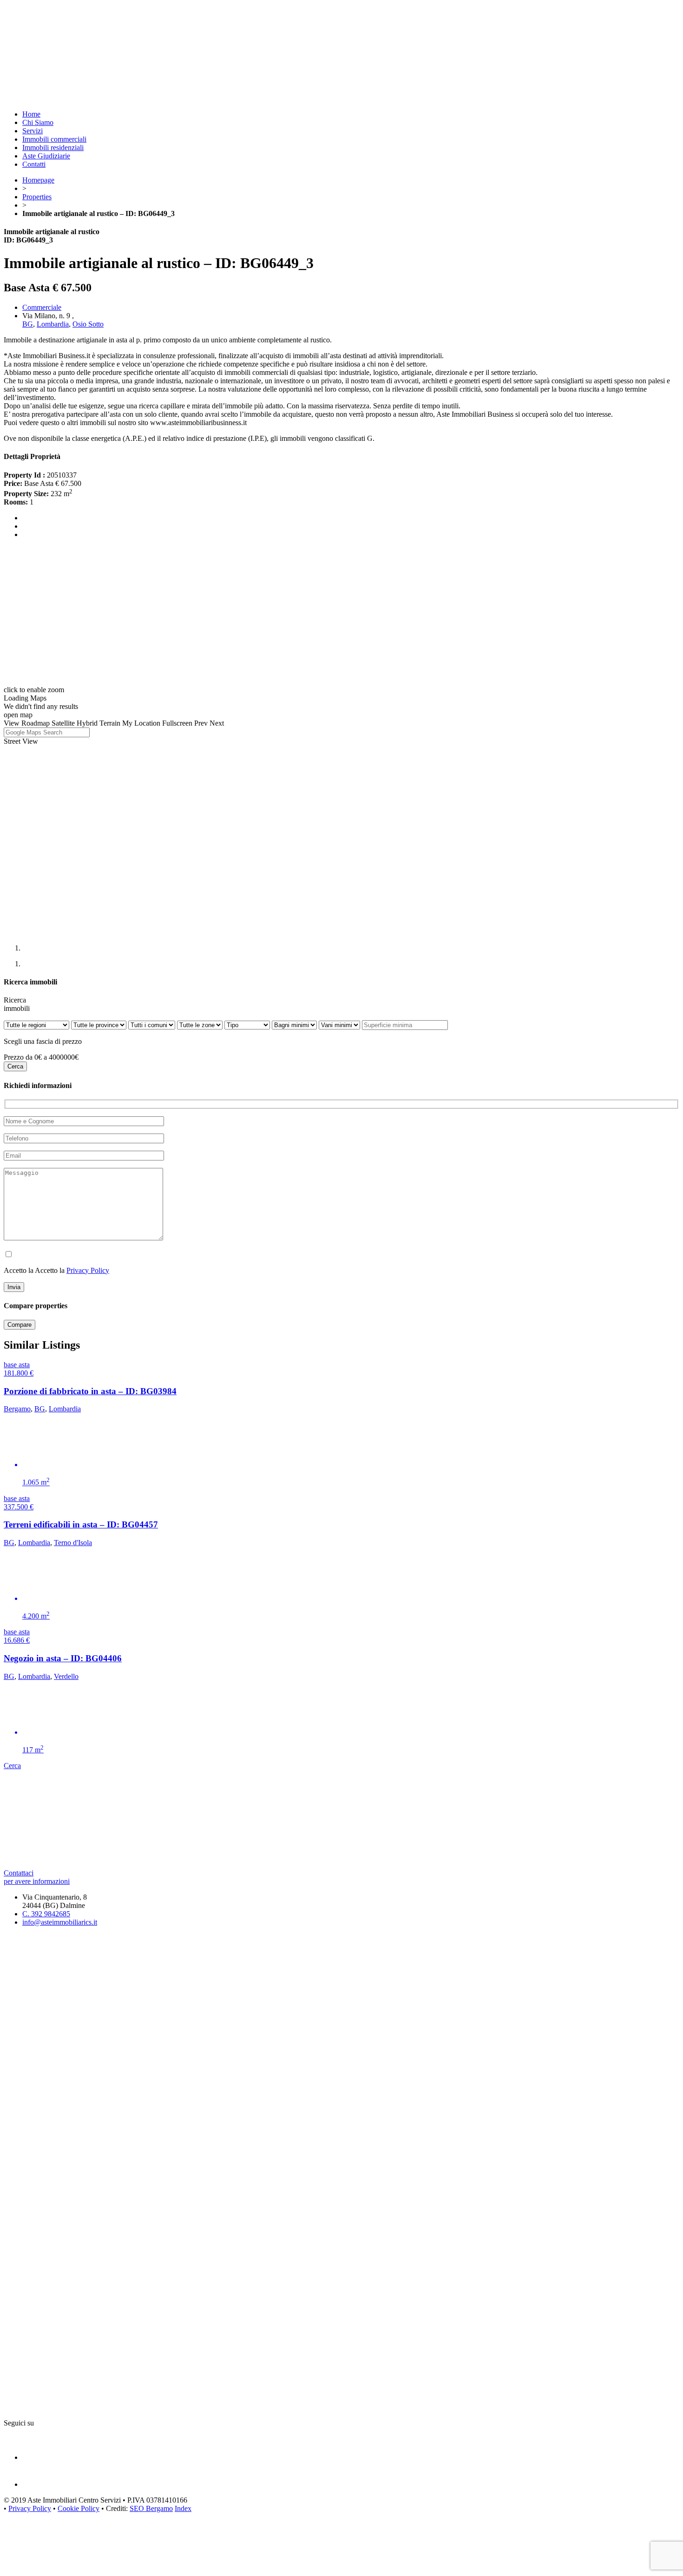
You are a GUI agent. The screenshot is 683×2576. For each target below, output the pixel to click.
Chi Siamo (38, 122)
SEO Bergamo (151, 2508)
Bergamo (17, 1409)
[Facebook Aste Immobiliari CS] (35, 2457)
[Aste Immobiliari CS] (187, 1865)
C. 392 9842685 (46, 1914)
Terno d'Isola (73, 1543)
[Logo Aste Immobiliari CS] (187, 98)
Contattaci (37, 1877)
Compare (20, 1325)
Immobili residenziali (53, 147)
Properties (37, 197)
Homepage (38, 180)
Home (31, 114)
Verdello (66, 1676)
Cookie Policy (79, 2508)
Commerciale (42, 307)
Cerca (12, 1766)
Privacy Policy (88, 1270)
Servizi (33, 131)
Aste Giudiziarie (46, 156)
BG (28, 324)
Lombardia (53, 324)
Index (183, 2508)
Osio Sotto (88, 324)
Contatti (34, 164)
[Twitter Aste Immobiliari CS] (35, 2484)
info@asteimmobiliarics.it (60, 1922)
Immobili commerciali (54, 139)
